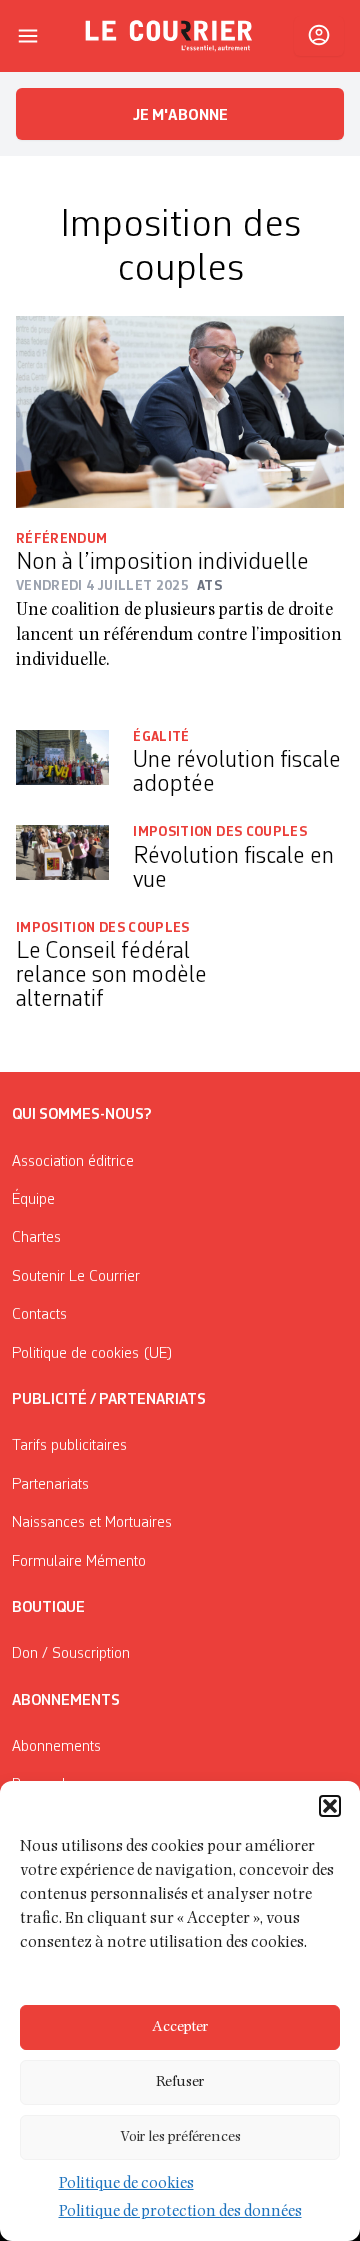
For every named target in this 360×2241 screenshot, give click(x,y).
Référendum (62, 539)
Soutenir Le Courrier (76, 1277)
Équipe (33, 1200)
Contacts (39, 1315)
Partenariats (50, 1485)
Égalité (161, 737)
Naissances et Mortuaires (92, 1523)
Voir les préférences (180, 2137)
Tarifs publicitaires (69, 1446)
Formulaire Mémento (79, 1562)
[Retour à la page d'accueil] (169, 36)
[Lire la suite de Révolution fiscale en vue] (62, 860)
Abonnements (56, 1747)
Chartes (36, 1238)
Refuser (180, 2082)
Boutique (48, 1608)
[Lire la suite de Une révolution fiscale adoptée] (62, 765)
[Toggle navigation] (28, 36)
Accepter (180, 2027)
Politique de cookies (126, 2185)
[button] (330, 1806)
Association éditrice (73, 1162)
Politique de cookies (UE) (92, 1354)
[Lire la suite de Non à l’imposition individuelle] (180, 411)
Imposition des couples (220, 832)
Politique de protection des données (180, 2213)
